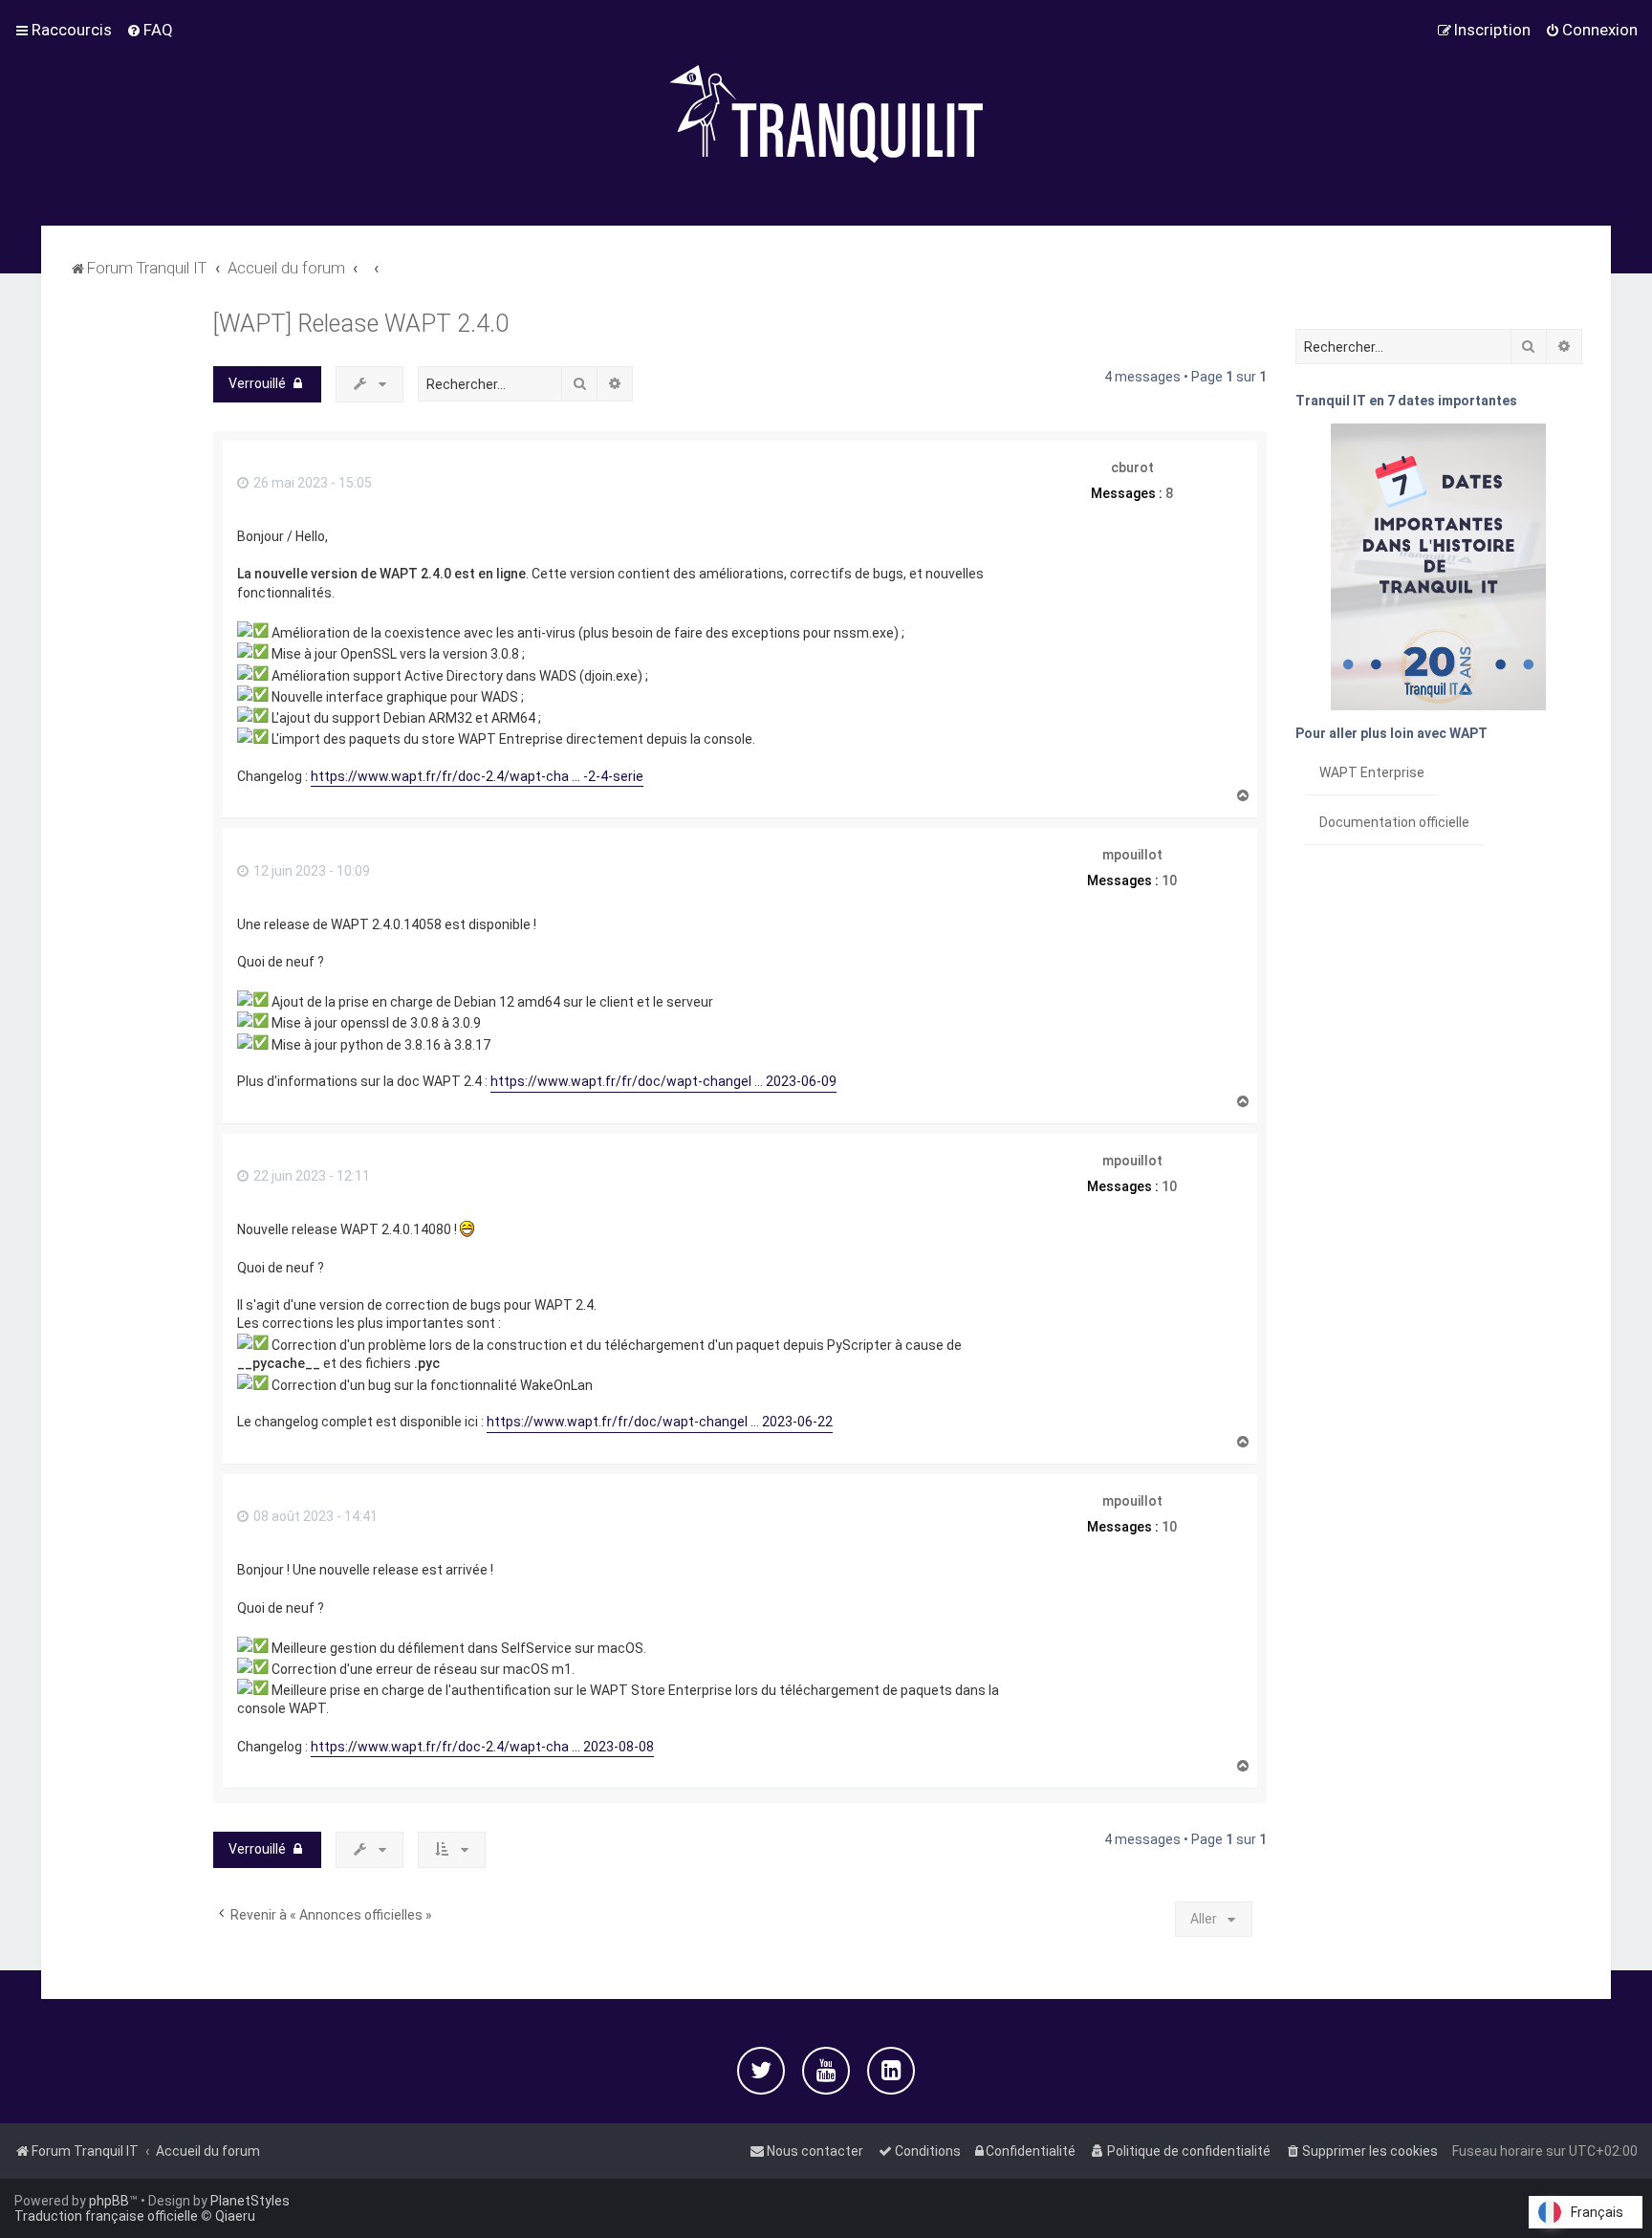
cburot (1132, 467)
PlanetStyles (250, 2201)
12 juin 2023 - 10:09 (310, 871)
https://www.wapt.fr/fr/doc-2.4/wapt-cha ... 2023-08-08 (482, 1747)
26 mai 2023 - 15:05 (311, 483)
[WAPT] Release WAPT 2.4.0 (361, 324)
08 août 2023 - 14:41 (314, 1516)
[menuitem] (150, 30)
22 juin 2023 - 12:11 (310, 1176)
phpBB (109, 2201)
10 (1169, 880)
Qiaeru (235, 2216)
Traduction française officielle (106, 2216)
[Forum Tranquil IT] (826, 113)
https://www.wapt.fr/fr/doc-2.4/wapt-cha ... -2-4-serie (477, 776)
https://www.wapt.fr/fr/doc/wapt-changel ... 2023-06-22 (660, 1422)
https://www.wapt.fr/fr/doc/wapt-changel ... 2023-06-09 (663, 1081)
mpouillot (1132, 855)
